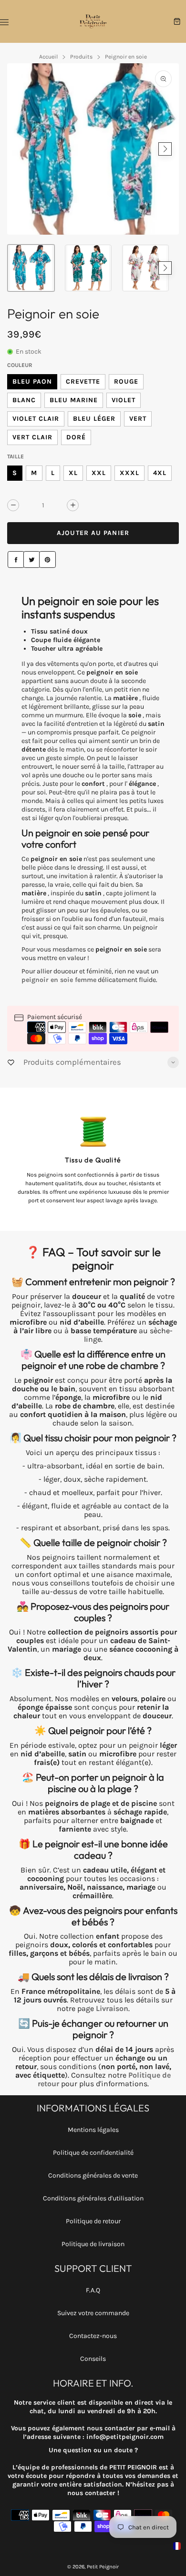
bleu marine (74, 400)
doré (76, 437)
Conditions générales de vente (93, 2175)
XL (73, 473)
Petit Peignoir (103, 2567)
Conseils (93, 2359)
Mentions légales (93, 2130)
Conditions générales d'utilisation (93, 2198)
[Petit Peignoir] (93, 21)
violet (124, 400)
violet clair (36, 419)
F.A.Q (93, 2290)
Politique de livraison (93, 2244)
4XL (160, 473)
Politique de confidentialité (93, 2153)
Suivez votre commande (93, 2313)
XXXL (129, 473)
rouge (126, 381)
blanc (24, 400)
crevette (83, 381)
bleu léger (94, 419)
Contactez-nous (93, 2336)
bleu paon (32, 381)
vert (138, 419)
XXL (99, 473)
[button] (21, 149)
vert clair (32, 437)
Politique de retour (93, 2221)
